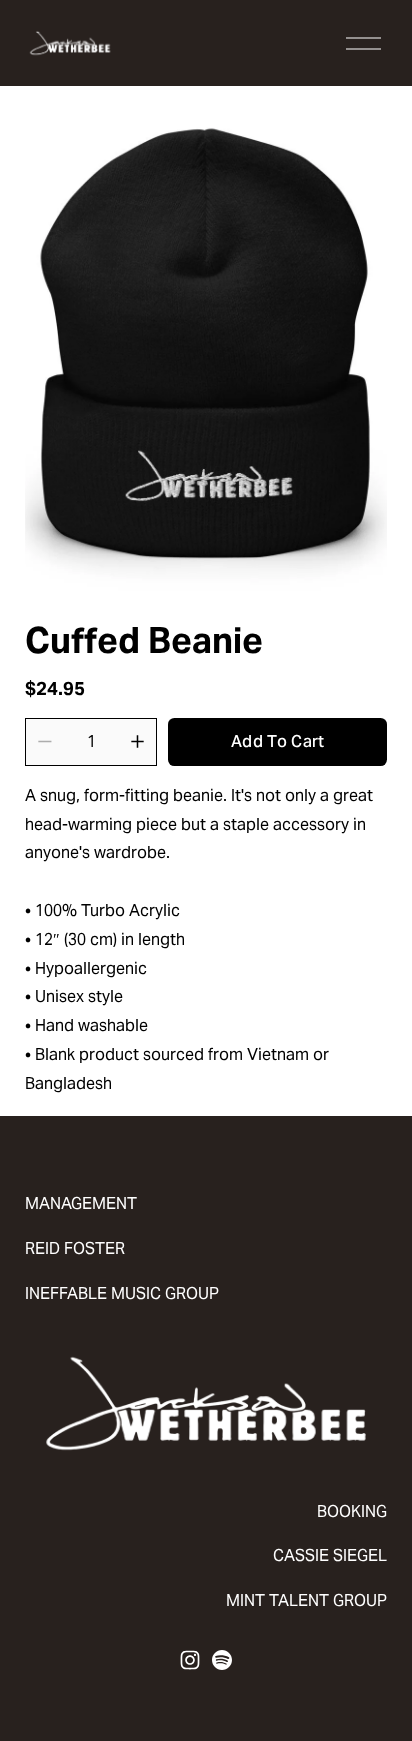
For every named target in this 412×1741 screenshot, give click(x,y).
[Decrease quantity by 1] (44, 741)
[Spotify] (222, 1660)
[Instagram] (190, 1660)
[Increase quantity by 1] (137, 741)
